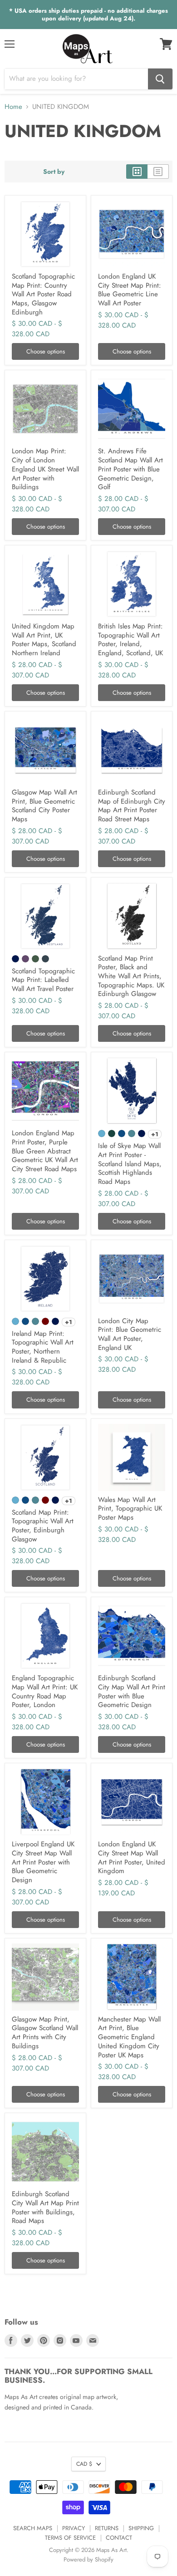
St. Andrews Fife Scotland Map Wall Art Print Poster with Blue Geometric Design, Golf (130, 469)
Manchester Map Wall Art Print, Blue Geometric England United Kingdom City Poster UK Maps (129, 2037)
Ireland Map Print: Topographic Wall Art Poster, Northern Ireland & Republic (43, 1347)
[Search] (160, 79)
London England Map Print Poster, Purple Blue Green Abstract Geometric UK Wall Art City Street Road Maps (45, 1151)
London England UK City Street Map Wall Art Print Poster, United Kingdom (132, 1857)
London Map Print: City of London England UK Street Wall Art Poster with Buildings (45, 469)
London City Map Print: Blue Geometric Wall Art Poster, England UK (130, 1334)
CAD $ (84, 2464)
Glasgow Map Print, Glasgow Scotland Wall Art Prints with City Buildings (45, 2033)
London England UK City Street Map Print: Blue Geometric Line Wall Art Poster (130, 290)
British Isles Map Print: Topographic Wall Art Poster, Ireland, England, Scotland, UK (130, 640)
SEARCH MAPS (33, 2528)
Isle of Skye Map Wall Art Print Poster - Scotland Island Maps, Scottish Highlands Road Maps (130, 1164)
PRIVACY (74, 2528)
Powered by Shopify (88, 2559)
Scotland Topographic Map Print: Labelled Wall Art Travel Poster (43, 980)
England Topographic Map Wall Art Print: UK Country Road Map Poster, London (45, 1691)
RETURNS (107, 2528)
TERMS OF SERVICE (70, 2538)
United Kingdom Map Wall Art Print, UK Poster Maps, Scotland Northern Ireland (44, 640)
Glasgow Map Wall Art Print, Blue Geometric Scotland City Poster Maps (44, 806)
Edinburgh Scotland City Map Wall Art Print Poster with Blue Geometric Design (132, 1691)
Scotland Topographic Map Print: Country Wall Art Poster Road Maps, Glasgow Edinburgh (43, 294)
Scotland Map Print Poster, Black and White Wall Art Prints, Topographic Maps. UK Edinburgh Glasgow (131, 976)
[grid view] (137, 172)
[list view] (158, 172)
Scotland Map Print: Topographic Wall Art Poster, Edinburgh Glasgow (43, 1526)
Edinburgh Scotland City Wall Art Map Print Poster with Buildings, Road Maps (45, 2207)
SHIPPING (141, 2528)
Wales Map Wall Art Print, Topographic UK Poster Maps (130, 1509)
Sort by (54, 172)
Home (13, 107)
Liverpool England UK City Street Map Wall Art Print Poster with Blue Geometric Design (43, 1862)
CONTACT (119, 2538)
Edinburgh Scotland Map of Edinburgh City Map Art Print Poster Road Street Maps (132, 806)
